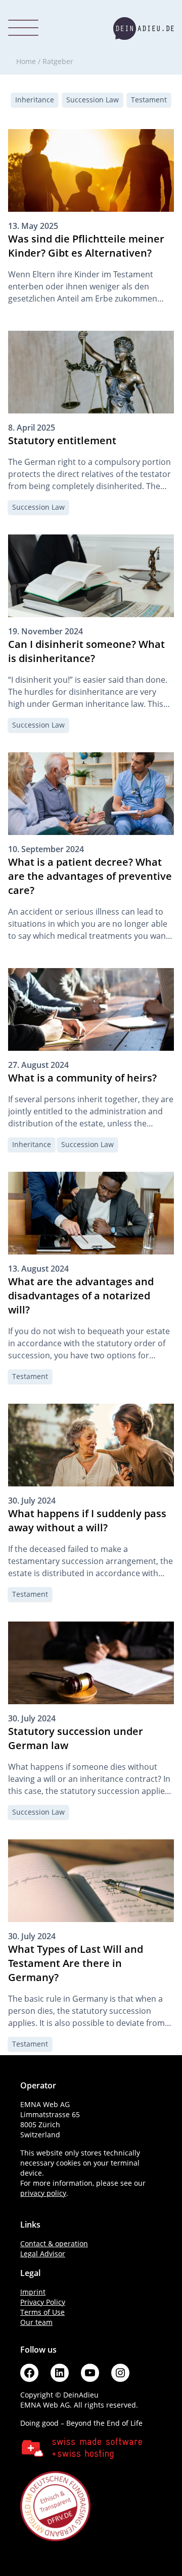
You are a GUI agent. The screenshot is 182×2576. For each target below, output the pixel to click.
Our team (36, 2322)
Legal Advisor (43, 2254)
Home (26, 61)
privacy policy (43, 2193)
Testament (149, 100)
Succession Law (93, 100)
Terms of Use (42, 2312)
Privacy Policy (43, 2302)
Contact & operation (54, 2243)
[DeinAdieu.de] (144, 28)
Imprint (33, 2292)
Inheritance (35, 100)
